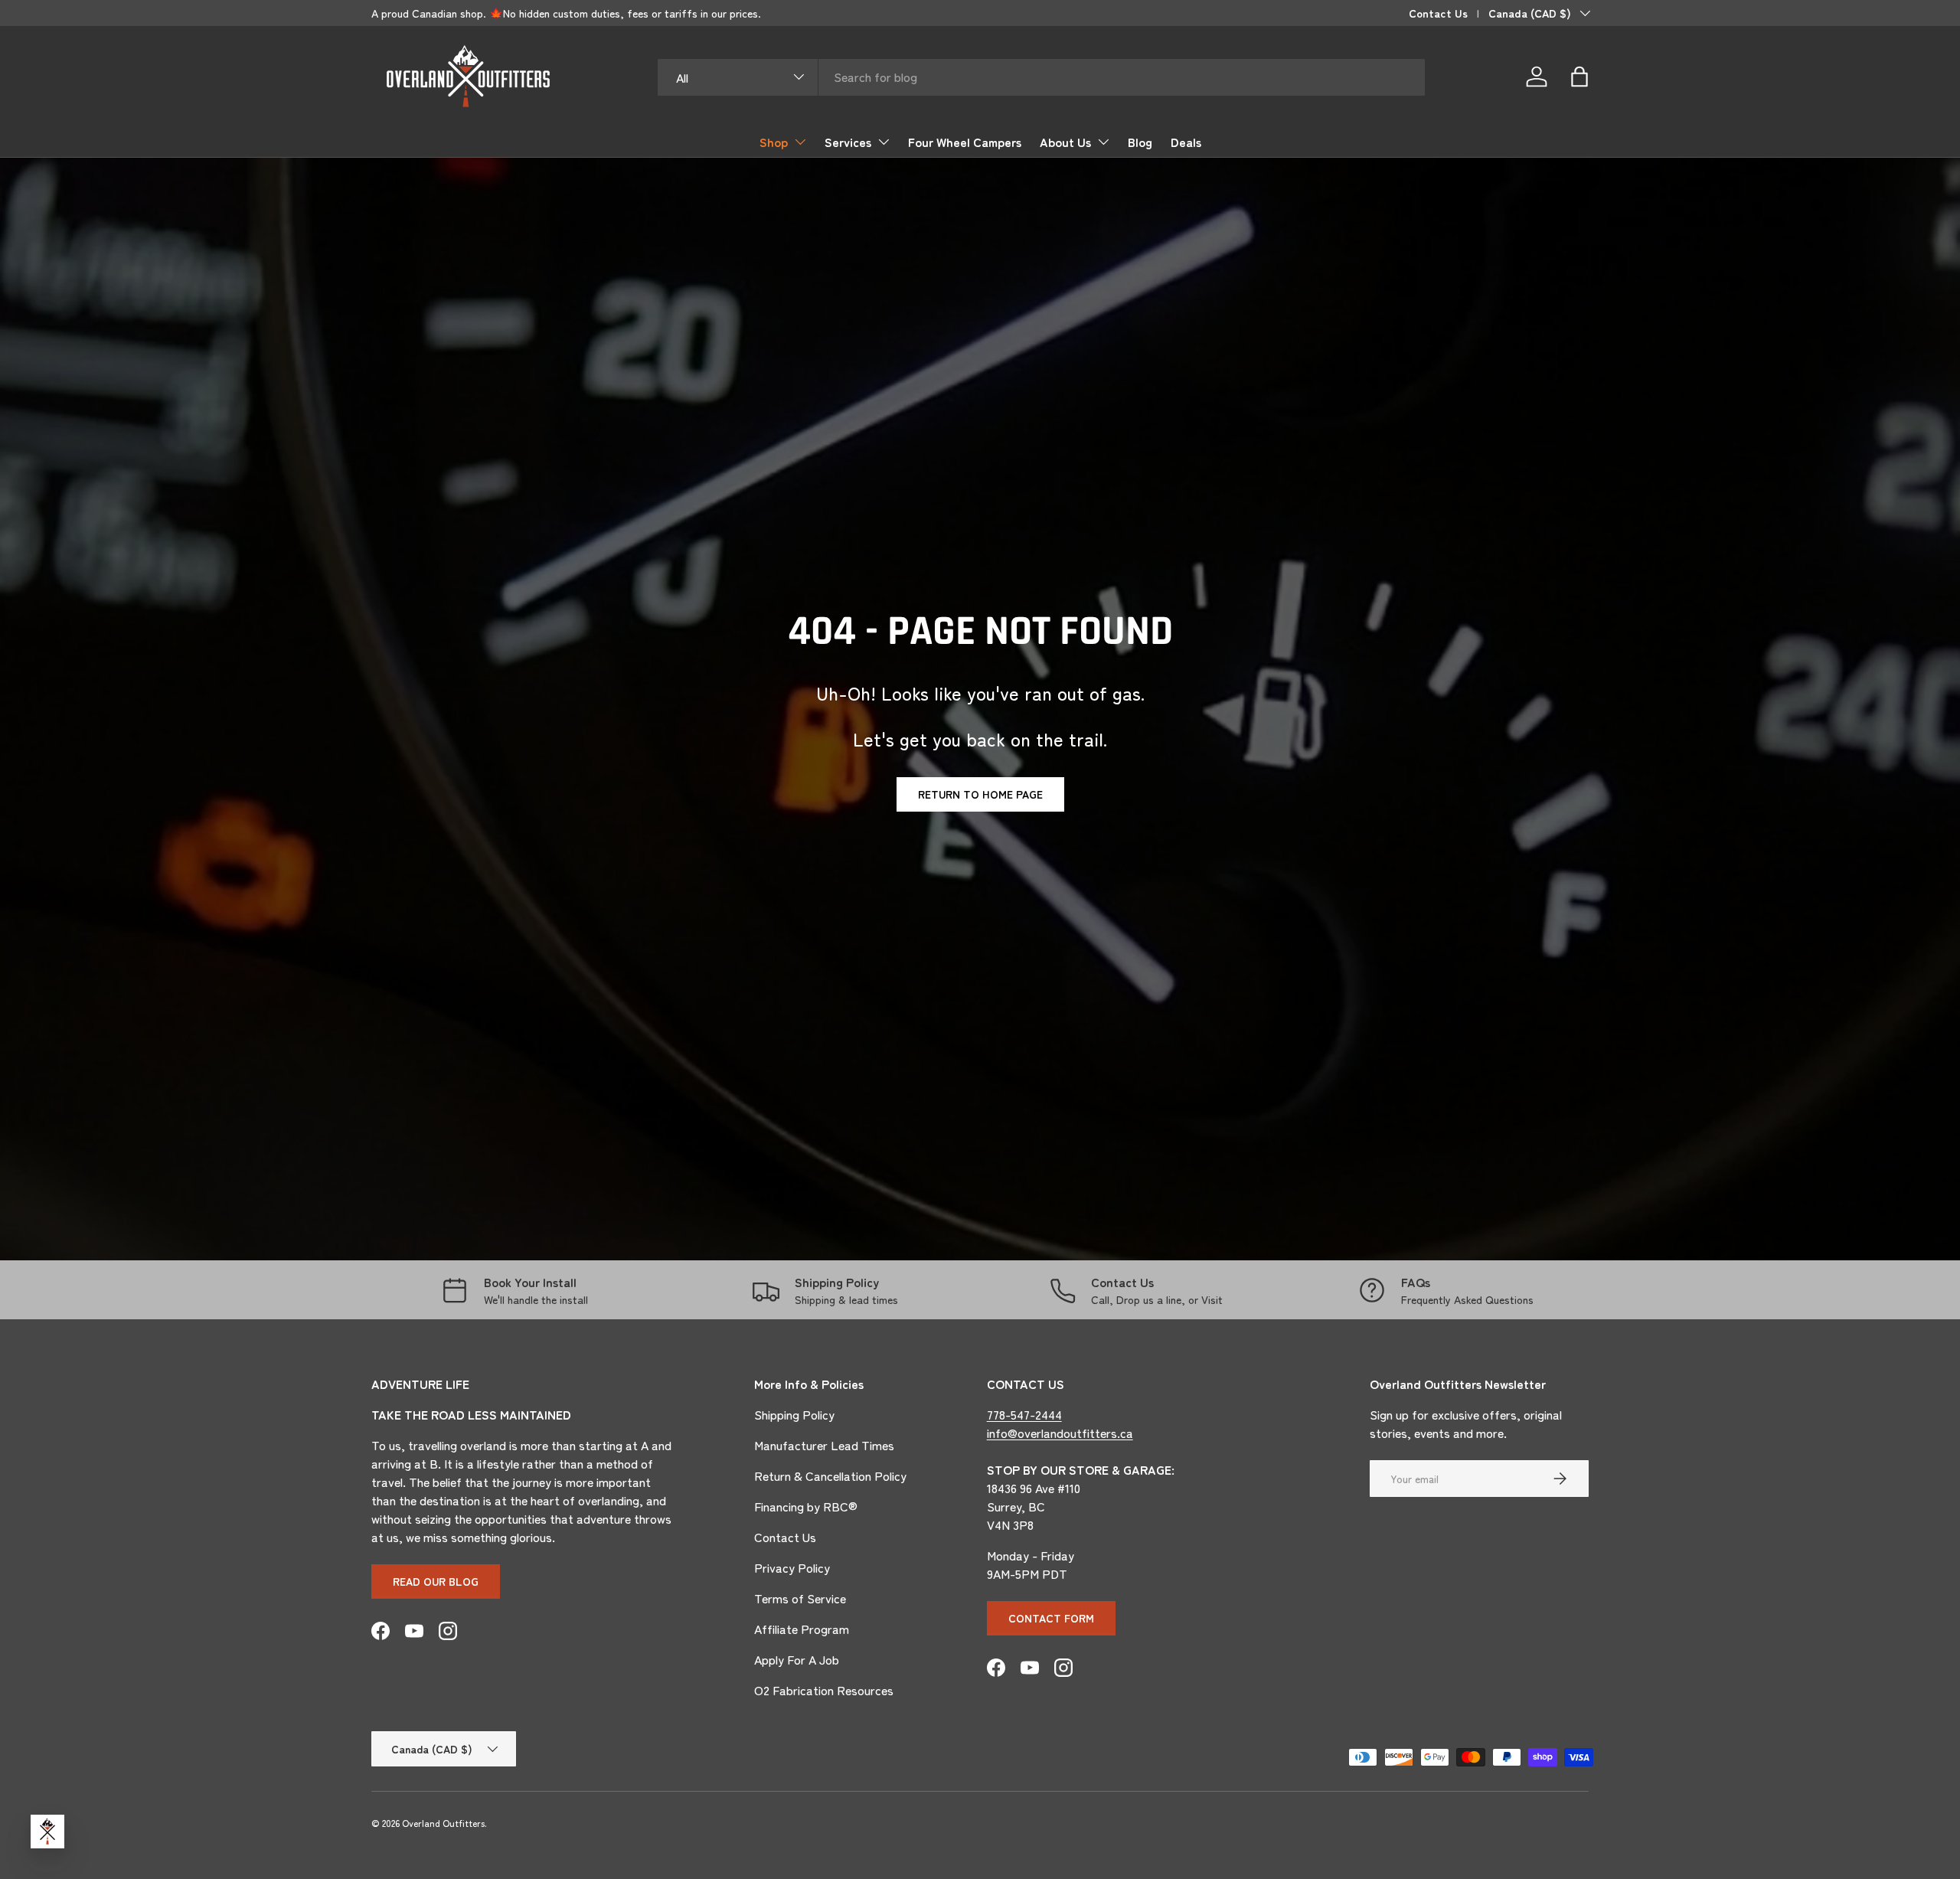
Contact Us (1438, 13)
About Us (1065, 142)
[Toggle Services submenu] (884, 142)
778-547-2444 (1024, 1414)
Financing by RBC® (806, 1506)
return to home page (980, 794)
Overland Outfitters (443, 1823)
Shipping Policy (794, 1414)
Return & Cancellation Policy (830, 1475)
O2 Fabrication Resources (824, 1690)
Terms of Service (800, 1598)
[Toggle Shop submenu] (800, 142)
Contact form (1051, 1618)
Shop (774, 142)
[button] (1579, 77)
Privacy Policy (792, 1567)
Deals (1186, 142)
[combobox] (1042, 77)
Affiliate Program (802, 1629)
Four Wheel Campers (965, 142)
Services (848, 142)
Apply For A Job (797, 1659)
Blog (1140, 142)
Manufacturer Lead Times (824, 1445)
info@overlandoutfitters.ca (1060, 1433)
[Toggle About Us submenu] (1103, 142)
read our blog (436, 1581)
